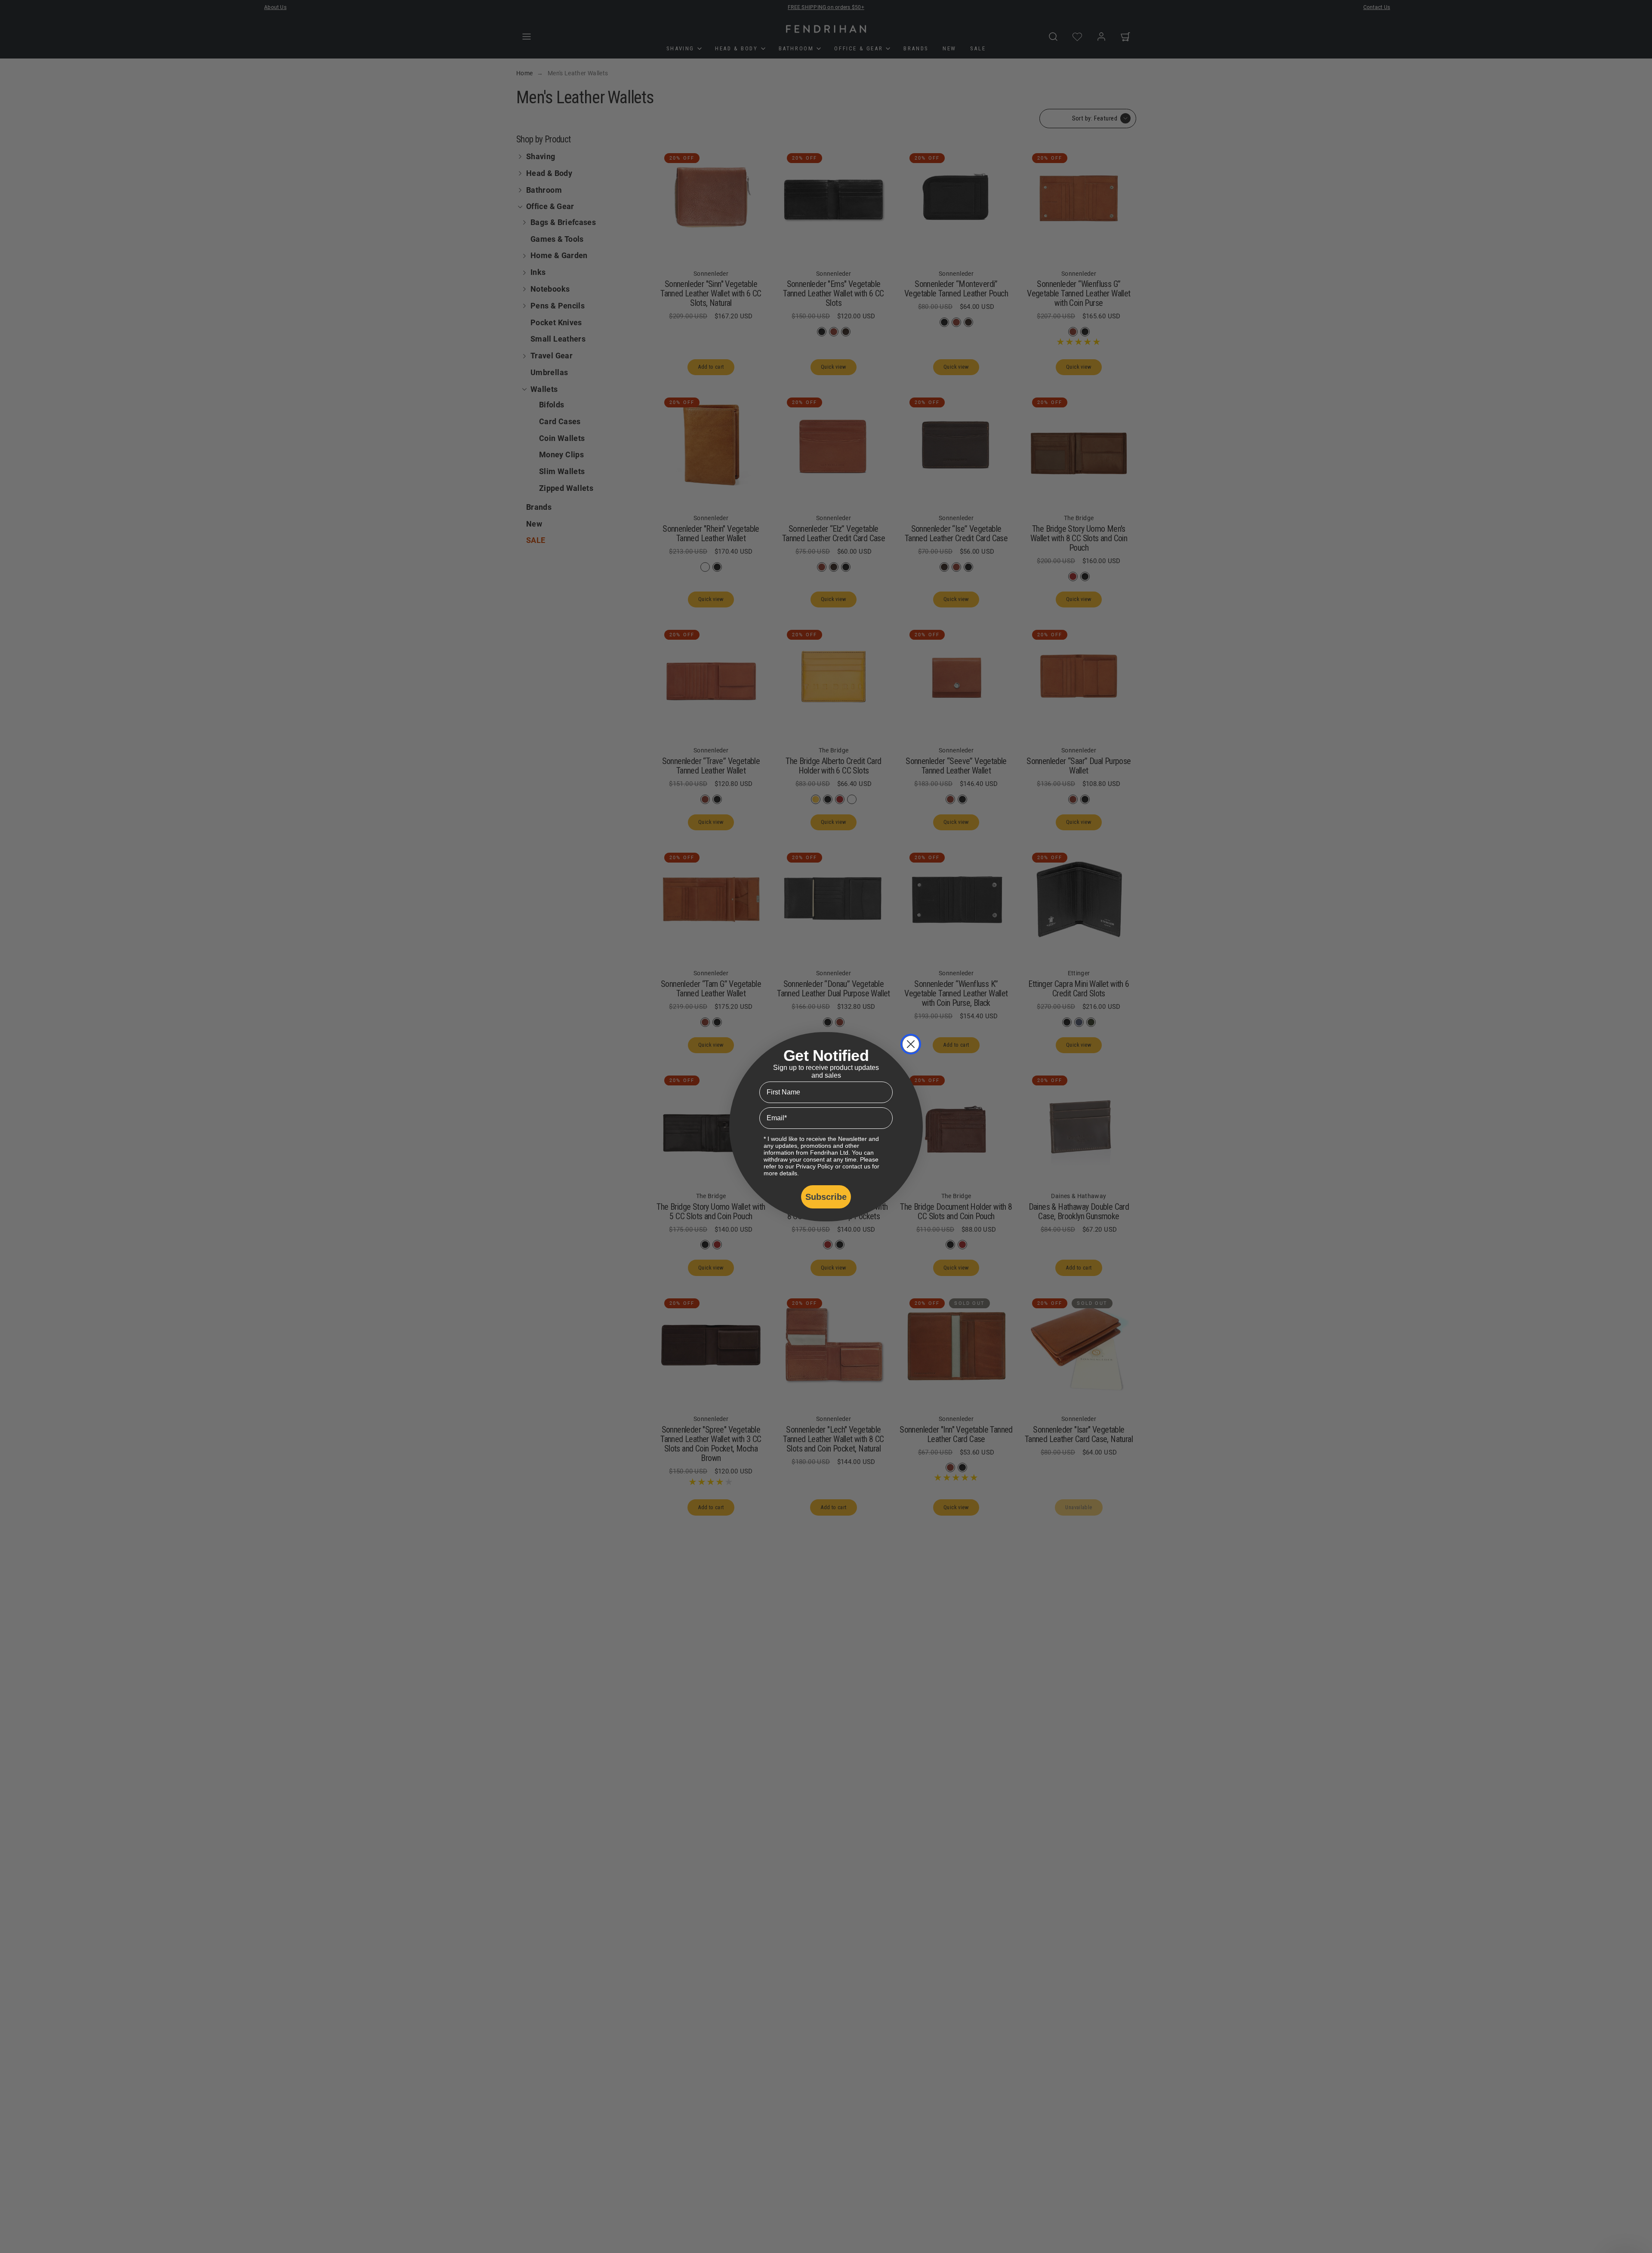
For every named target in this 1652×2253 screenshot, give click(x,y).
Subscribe (826, 1197)
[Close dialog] (911, 1044)
